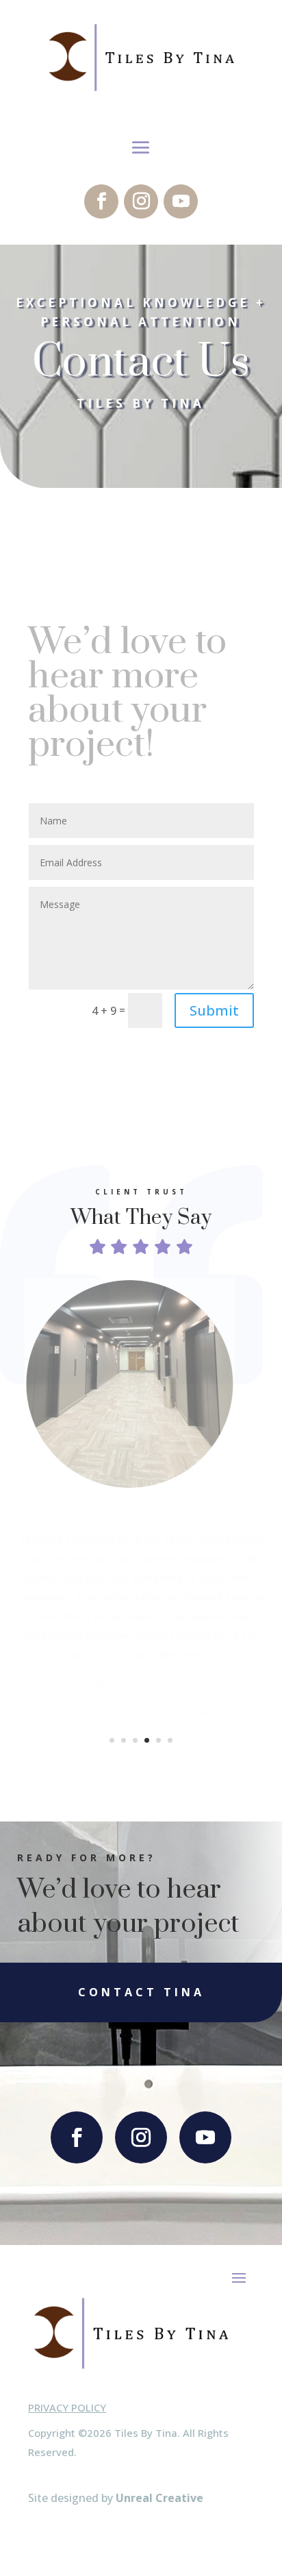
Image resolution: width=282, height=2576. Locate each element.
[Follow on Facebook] (101, 201)
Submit (214, 1010)
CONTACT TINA (141, 1992)
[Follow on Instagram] (141, 201)
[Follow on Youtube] (181, 201)
